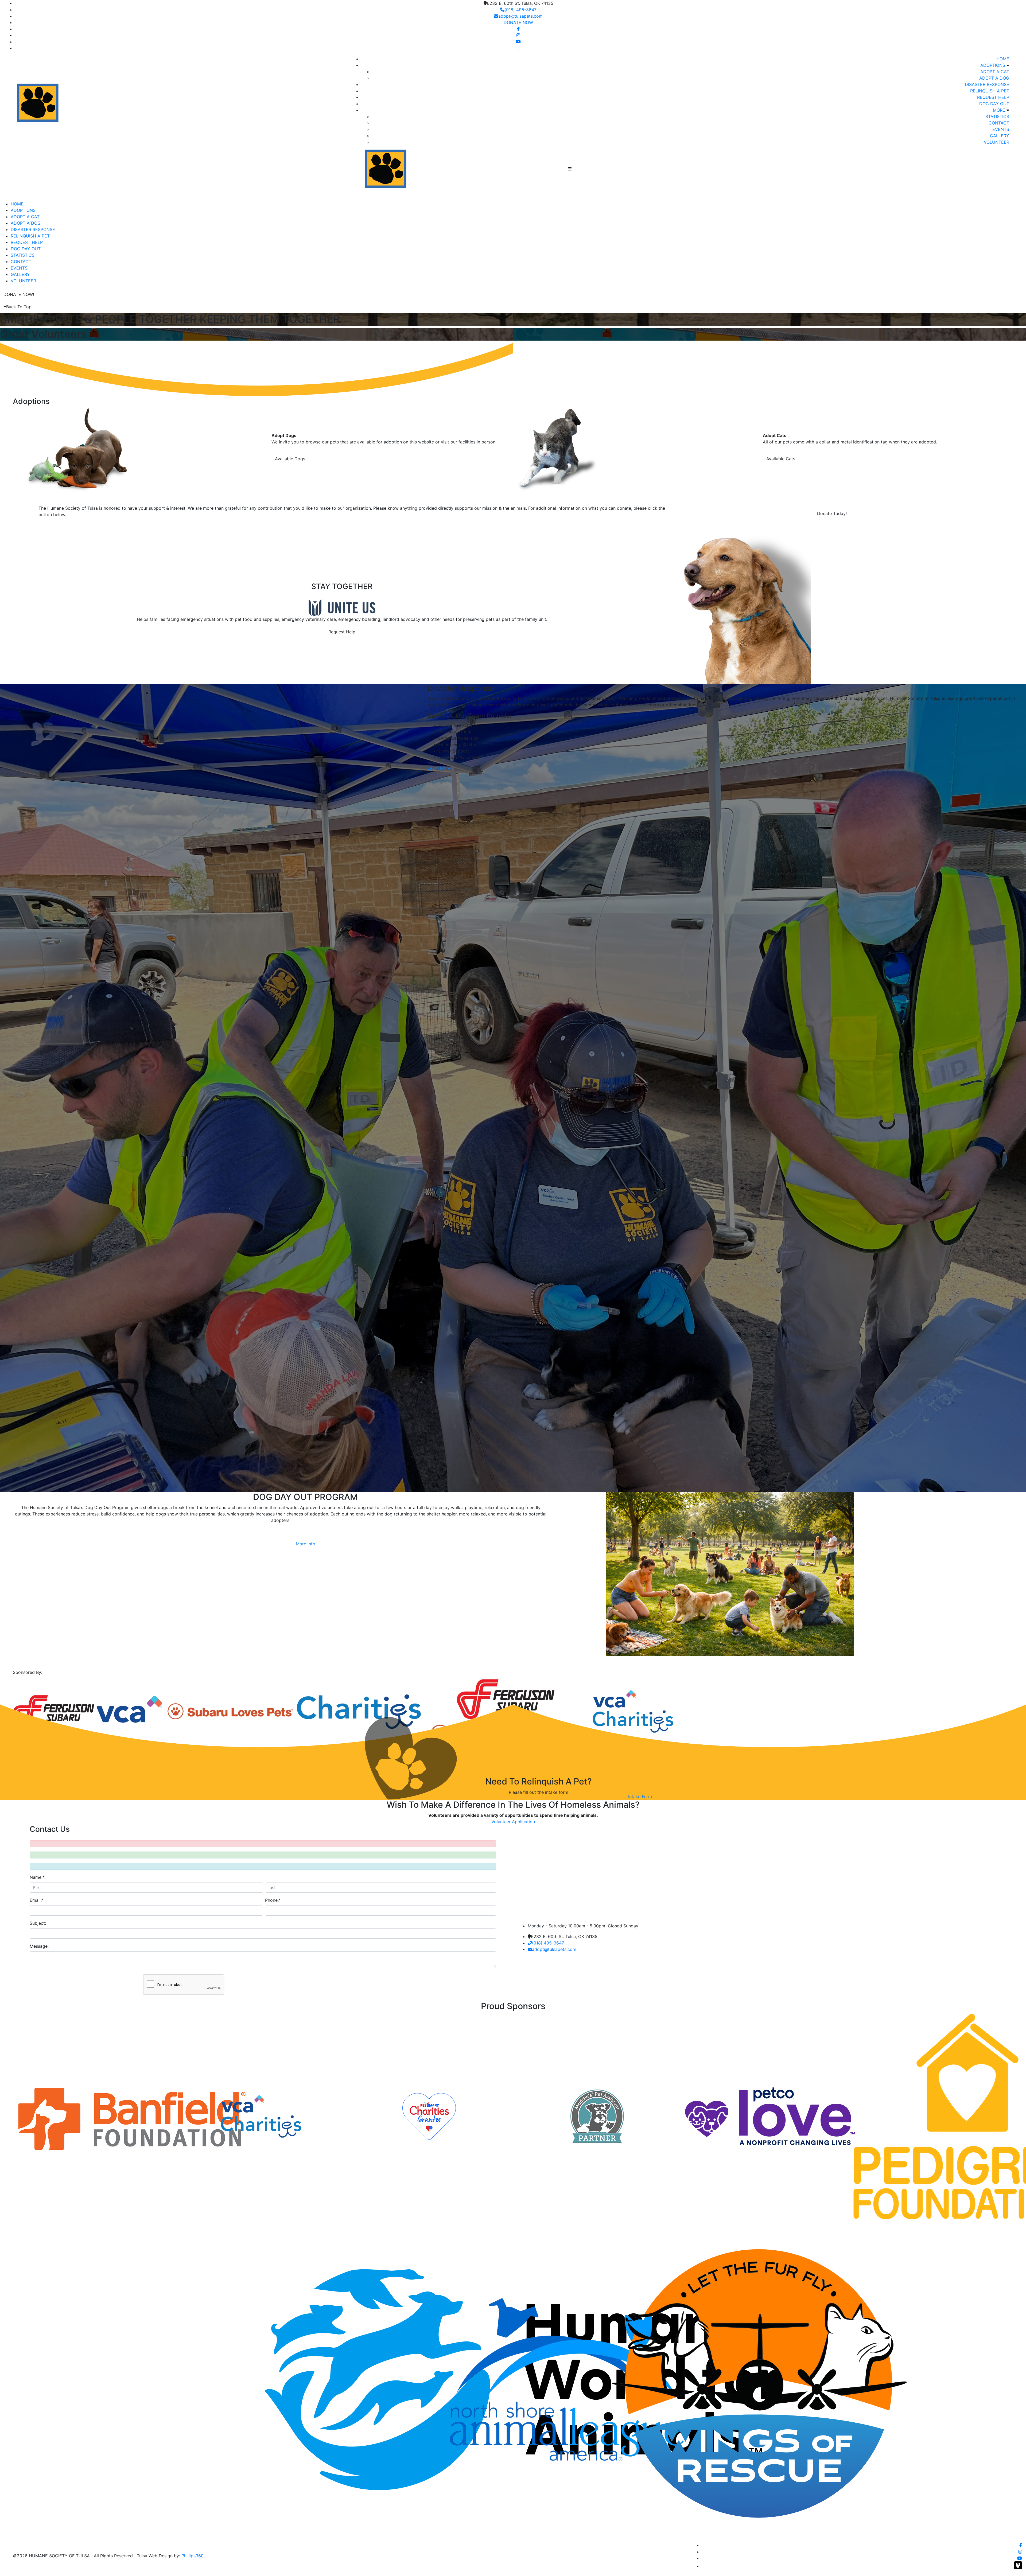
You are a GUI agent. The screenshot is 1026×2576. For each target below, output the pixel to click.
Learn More (439, 768)
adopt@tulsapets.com (520, 16)
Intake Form (640, 1796)
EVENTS (1001, 129)
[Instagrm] (518, 35)
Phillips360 (193, 2556)
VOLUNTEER (996, 142)
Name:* (37, 1877)
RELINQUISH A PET (990, 91)
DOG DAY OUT (994, 104)
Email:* (37, 1900)
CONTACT (999, 123)
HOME (1003, 59)
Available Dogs (290, 459)
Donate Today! (832, 513)
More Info (306, 1544)
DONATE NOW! (19, 294)
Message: (39, 1946)
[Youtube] (518, 42)
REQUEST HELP (993, 97)
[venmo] (518, 48)
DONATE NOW (518, 22)
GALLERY (1000, 136)
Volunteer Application (513, 1822)
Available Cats (781, 459)
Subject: (38, 1923)
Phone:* (273, 1900)
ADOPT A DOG (994, 78)
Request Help (342, 632)
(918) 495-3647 (520, 10)
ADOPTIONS (993, 65)
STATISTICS (997, 116)
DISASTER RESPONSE (987, 84)
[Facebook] (518, 29)
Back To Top (19, 307)
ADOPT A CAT (995, 72)
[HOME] (415, 168)
